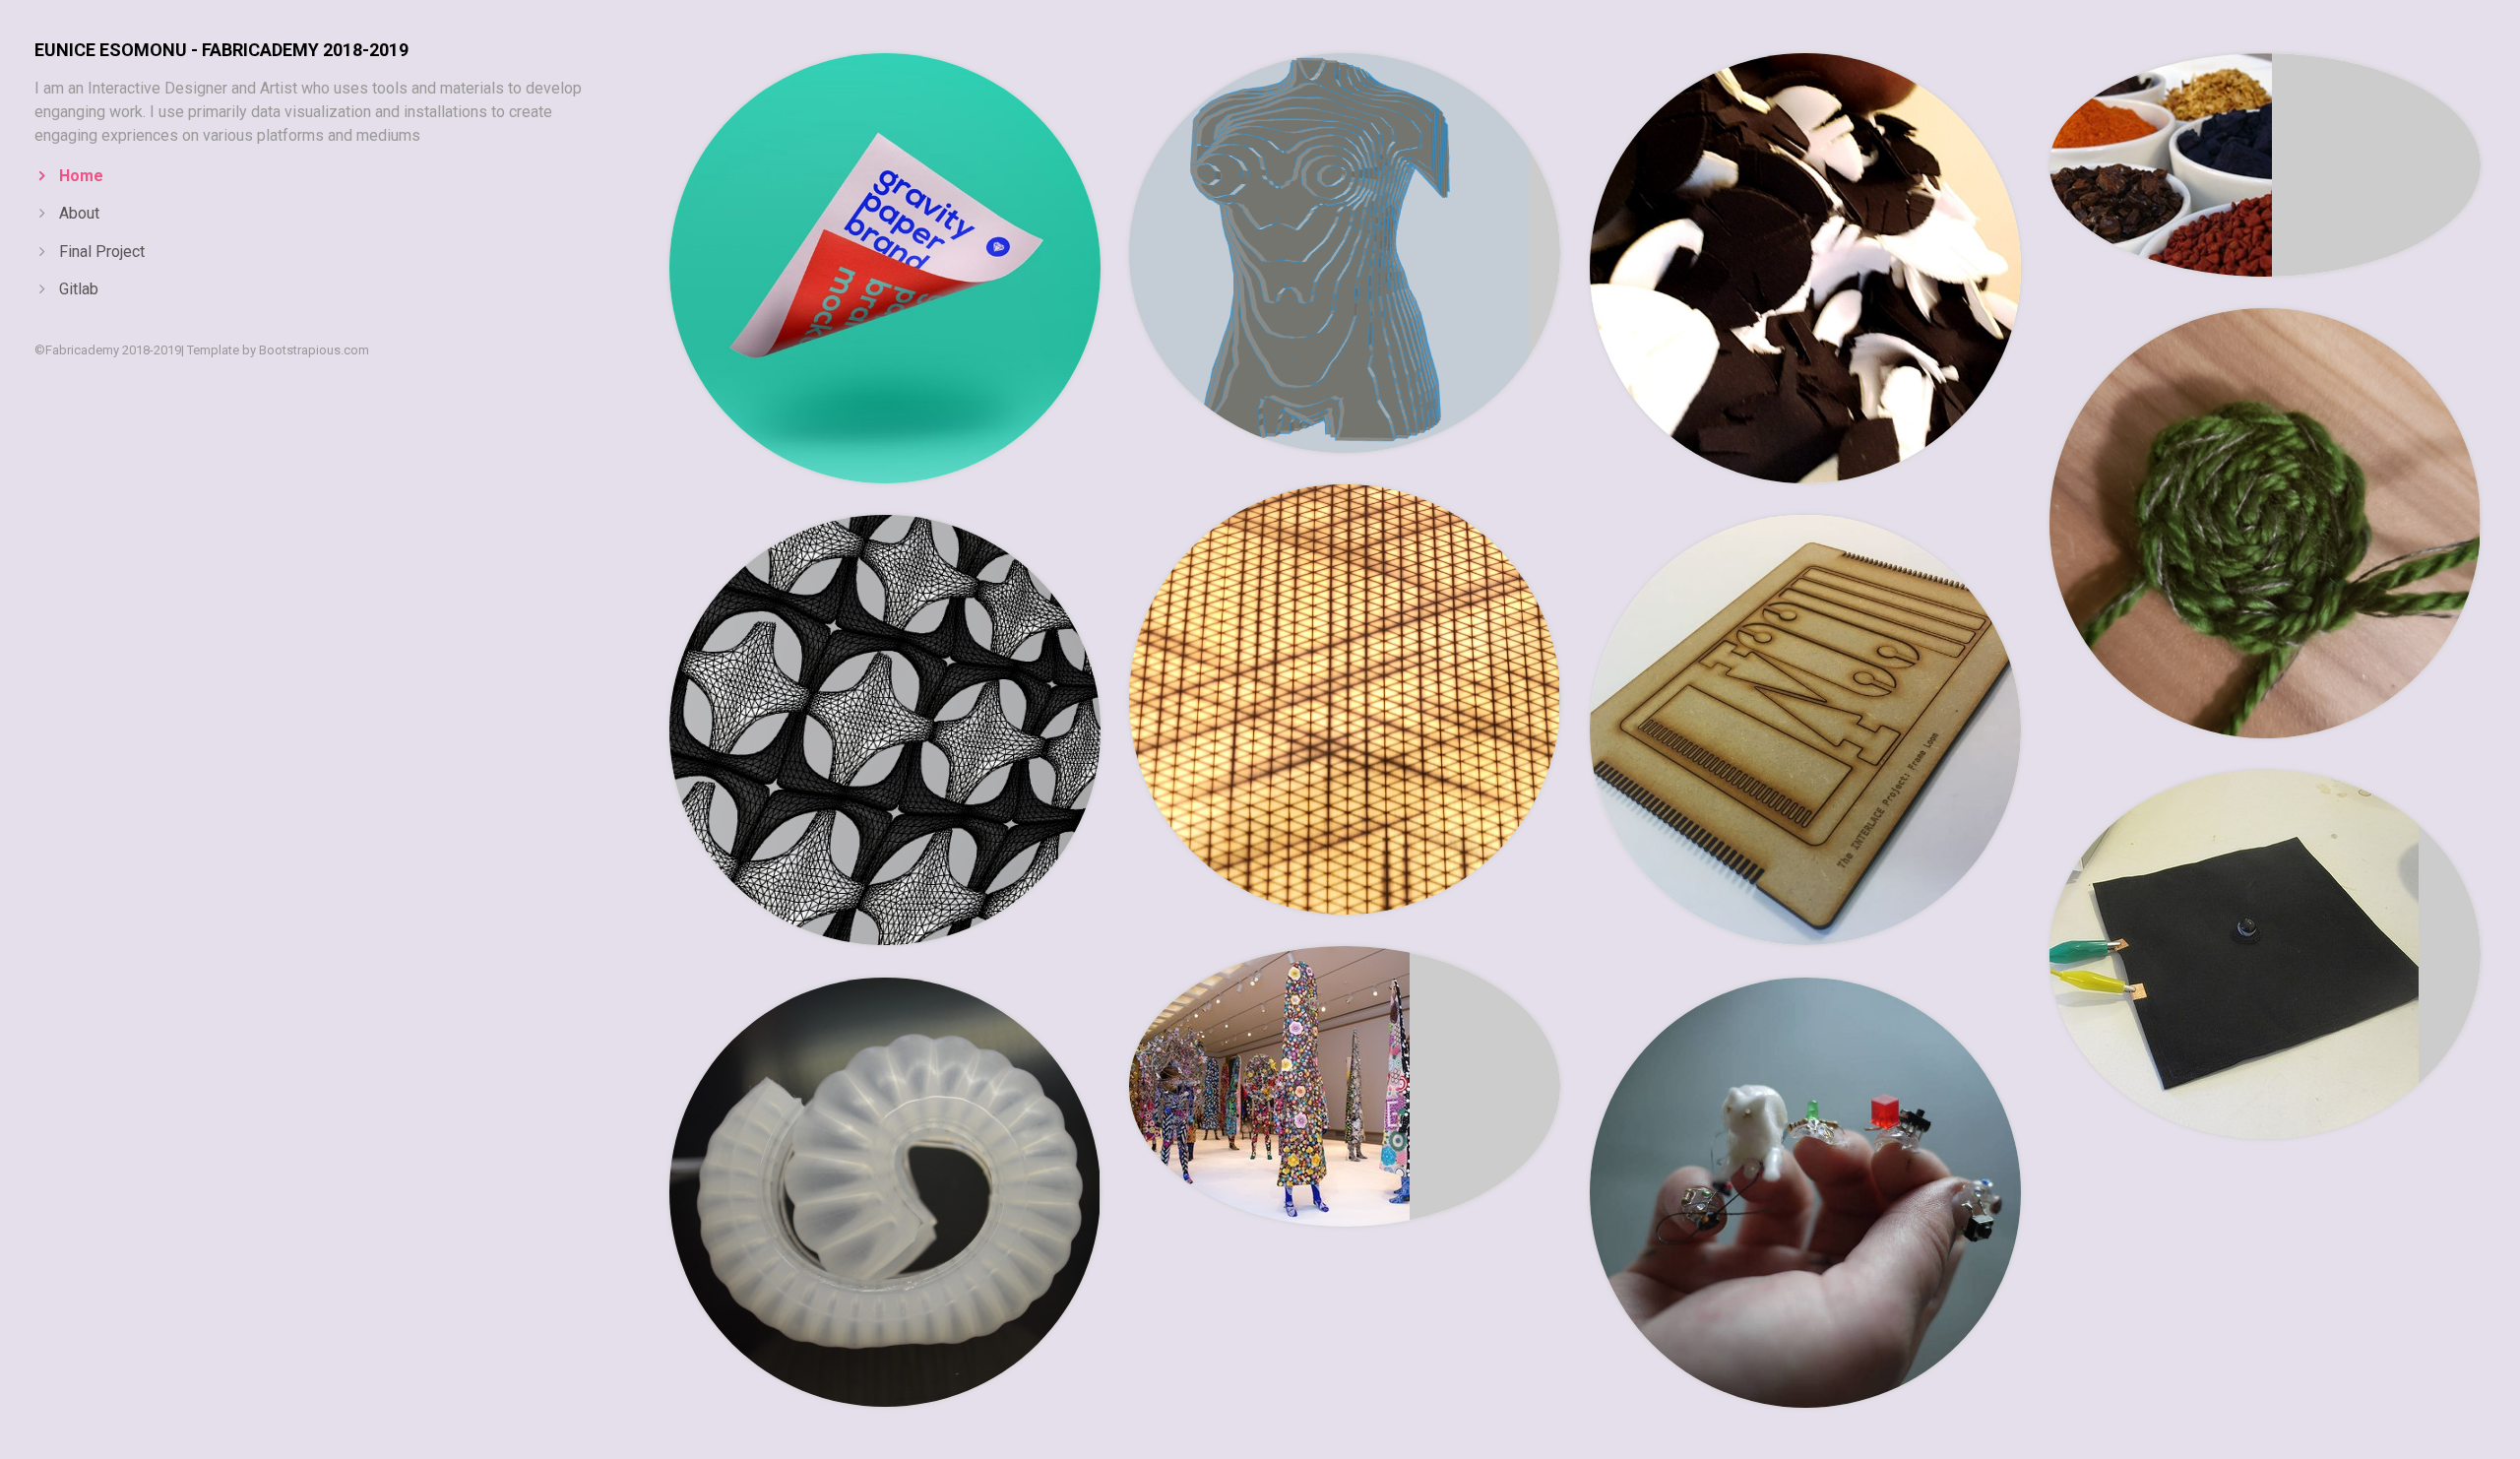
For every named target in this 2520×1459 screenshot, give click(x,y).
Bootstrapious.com (314, 350)
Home (81, 176)
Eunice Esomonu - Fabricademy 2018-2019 (221, 50)
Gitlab (79, 289)
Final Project (102, 252)
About (79, 213)
